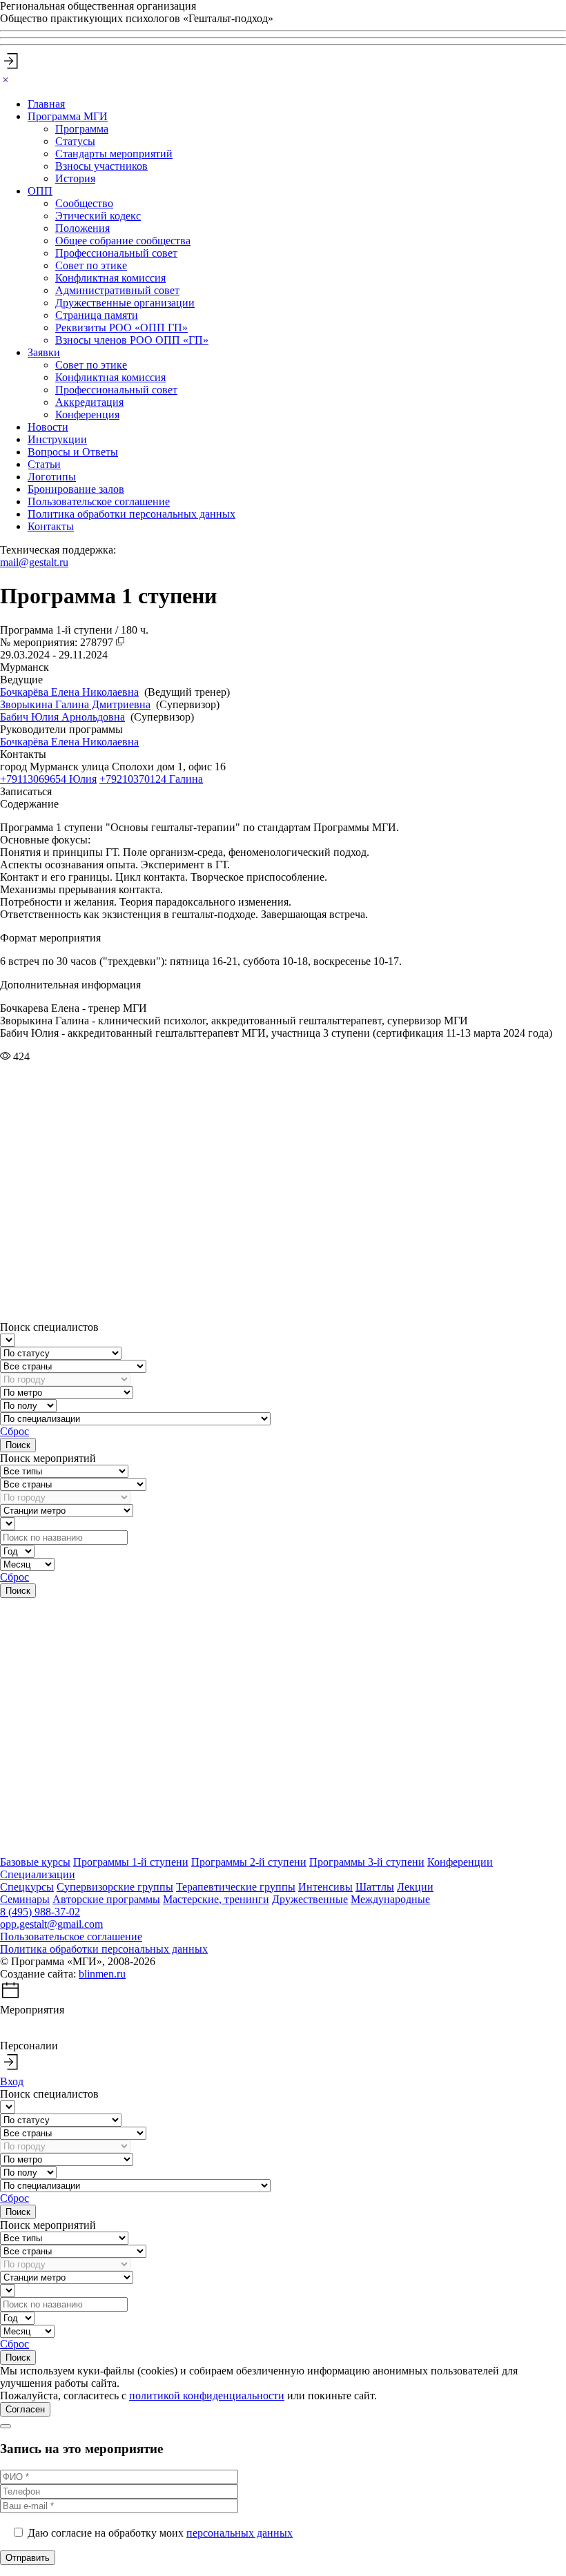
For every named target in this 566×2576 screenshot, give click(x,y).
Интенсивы (325, 1887)
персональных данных (240, 2533)
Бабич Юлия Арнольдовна (62, 717)
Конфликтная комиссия (110, 278)
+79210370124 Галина (151, 779)
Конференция (87, 414)
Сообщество (84, 203)
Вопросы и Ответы (73, 452)
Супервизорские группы (115, 1887)
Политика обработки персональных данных (131, 514)
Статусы (75, 141)
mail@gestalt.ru (34, 562)
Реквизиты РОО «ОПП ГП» (121, 328)
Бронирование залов (76, 489)
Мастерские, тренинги (216, 1899)
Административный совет (117, 290)
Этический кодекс (98, 216)
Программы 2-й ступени (249, 1862)
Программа (82, 129)
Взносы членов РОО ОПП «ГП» (132, 340)
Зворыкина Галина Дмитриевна (75, 704)
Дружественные (310, 1899)
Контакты (51, 526)
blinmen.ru (102, 1974)
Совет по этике (91, 265)
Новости (48, 427)
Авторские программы (106, 1899)
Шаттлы (375, 1887)
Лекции (415, 1887)
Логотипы (52, 477)
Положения (82, 228)
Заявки (44, 352)
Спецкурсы (27, 1887)
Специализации (38, 1874)
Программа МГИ (68, 116)
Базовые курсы (35, 1862)
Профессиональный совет (116, 253)
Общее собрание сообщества (123, 241)
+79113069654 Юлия (48, 779)
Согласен (25, 2409)
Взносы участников (101, 166)
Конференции (460, 1862)
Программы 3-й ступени (367, 1862)
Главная (46, 104)
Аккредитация (89, 402)
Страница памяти (97, 315)
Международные (390, 1899)
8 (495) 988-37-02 (40, 1912)
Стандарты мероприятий (114, 154)
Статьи (44, 464)
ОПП (40, 191)
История (75, 178)
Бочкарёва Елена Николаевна (69, 692)
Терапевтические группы (236, 1887)
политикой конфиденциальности (207, 2396)
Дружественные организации (125, 303)
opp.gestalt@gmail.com (51, 1924)
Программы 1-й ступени (131, 1862)
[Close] (6, 80)
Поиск (18, 1445)
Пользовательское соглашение (99, 501)
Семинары (25, 1899)
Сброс (14, 1431)
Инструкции (57, 439)
